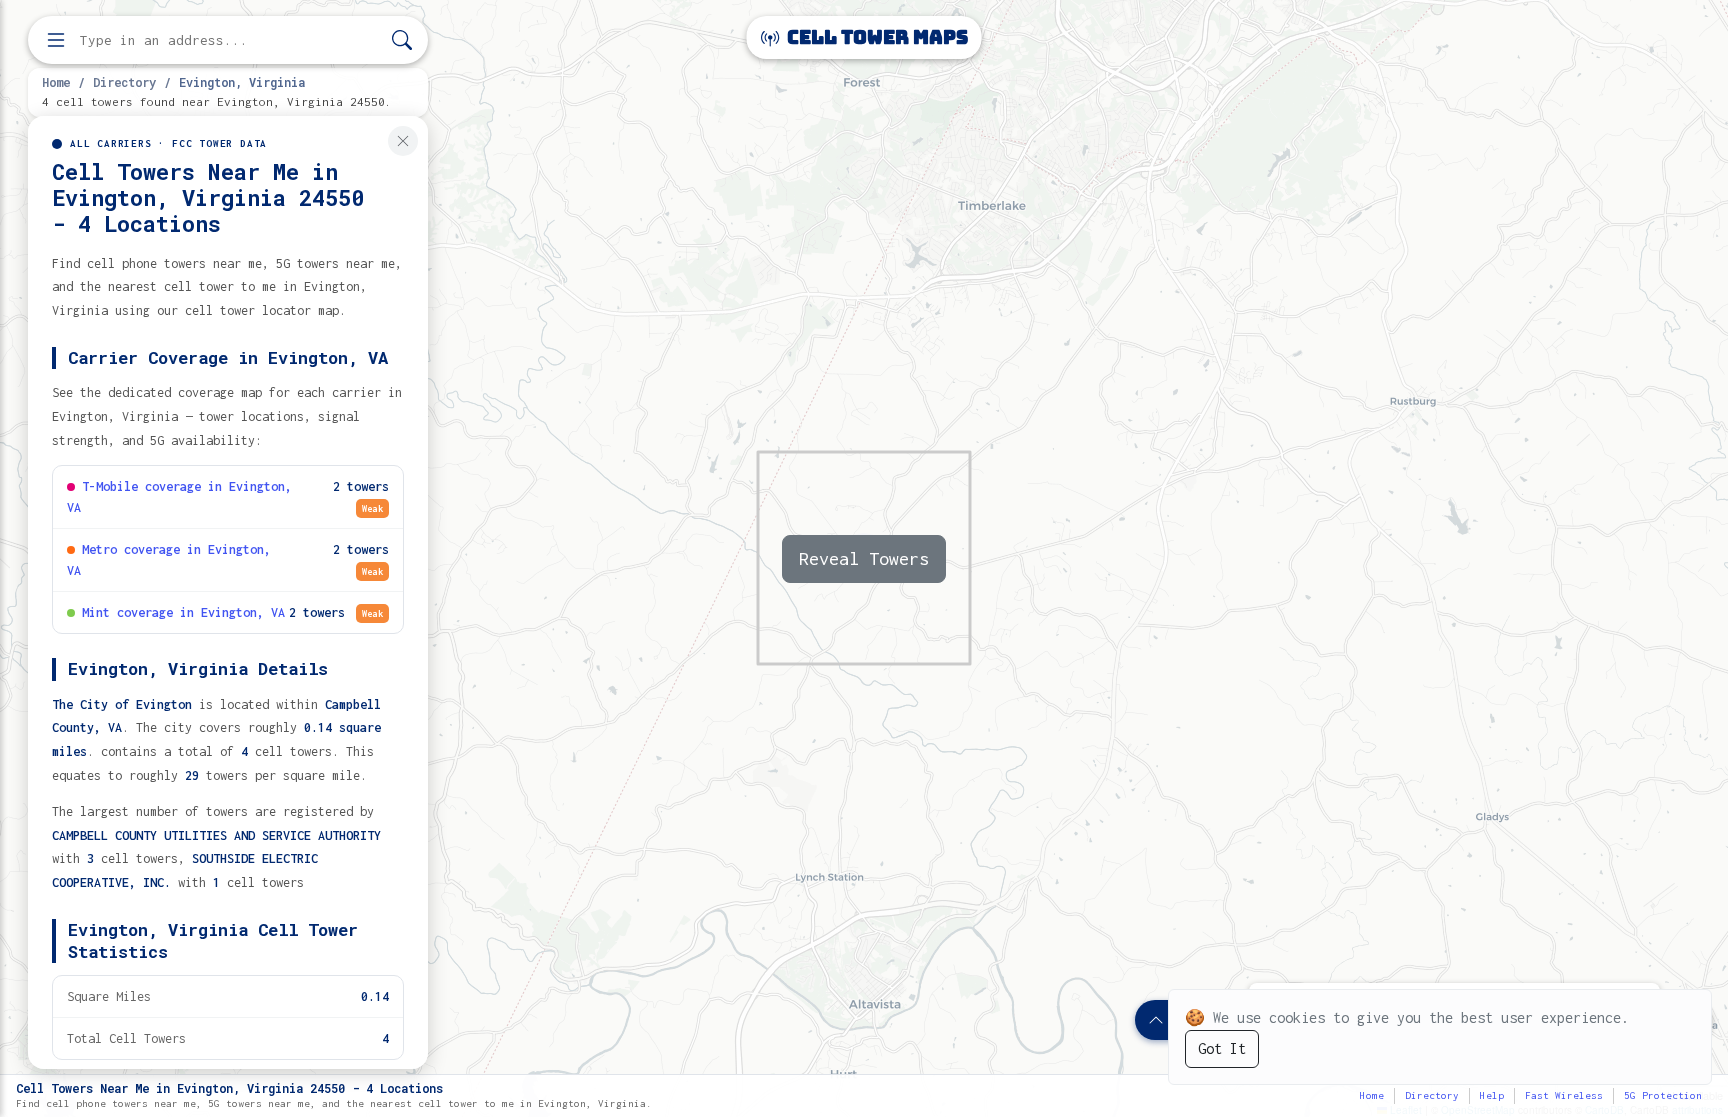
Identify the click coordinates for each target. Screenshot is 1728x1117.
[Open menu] (56, 40)
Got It (1222, 1048)
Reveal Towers (864, 558)
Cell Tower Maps (875, 37)
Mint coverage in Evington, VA (183, 612)
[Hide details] (403, 141)
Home (56, 82)
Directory (124, 82)
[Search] (402, 40)
